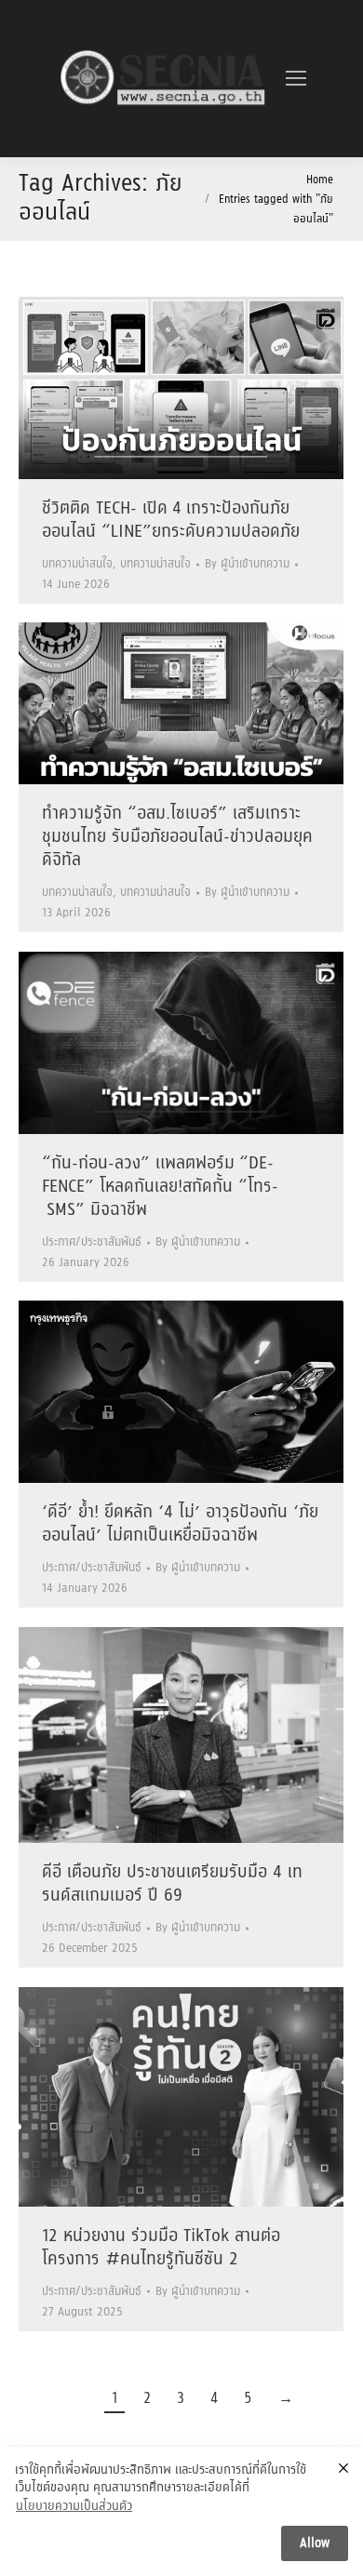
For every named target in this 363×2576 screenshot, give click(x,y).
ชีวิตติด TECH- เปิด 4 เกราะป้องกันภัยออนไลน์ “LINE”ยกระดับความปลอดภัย (171, 521)
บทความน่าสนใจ (77, 564)
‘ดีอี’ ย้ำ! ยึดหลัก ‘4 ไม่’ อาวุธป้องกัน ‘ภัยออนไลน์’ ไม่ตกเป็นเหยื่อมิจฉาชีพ (180, 1524)
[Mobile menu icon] (296, 78)
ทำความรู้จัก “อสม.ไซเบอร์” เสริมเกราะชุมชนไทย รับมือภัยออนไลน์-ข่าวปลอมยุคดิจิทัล (177, 837)
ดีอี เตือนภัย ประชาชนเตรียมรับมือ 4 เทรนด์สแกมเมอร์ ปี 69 (172, 1884)
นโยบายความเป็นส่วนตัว (74, 2507)
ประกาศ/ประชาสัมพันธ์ (92, 1242)
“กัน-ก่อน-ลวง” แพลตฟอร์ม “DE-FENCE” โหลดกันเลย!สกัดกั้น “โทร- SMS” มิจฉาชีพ (160, 1187)
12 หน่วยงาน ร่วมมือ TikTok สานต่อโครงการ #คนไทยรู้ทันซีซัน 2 (161, 2248)
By (247, 564)
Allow (315, 2543)
